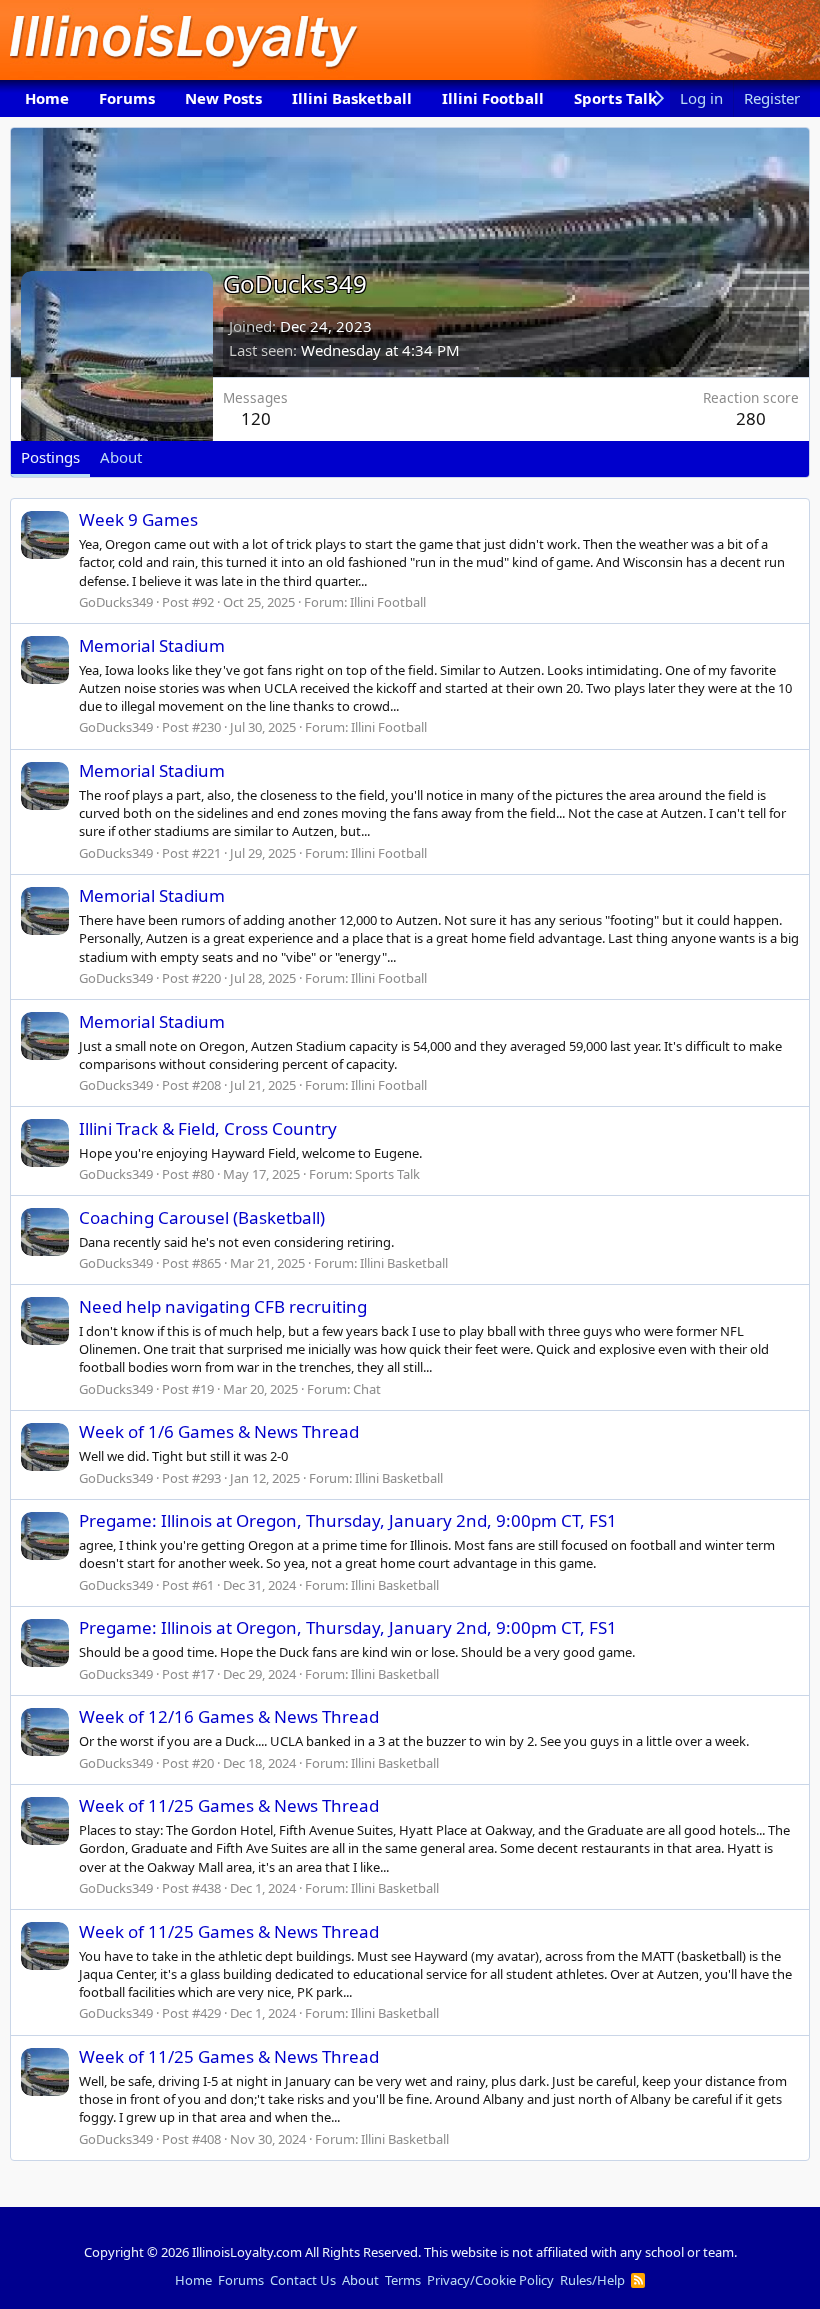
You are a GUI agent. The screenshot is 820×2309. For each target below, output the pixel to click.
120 (256, 418)
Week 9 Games (138, 519)
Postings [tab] (50, 457)
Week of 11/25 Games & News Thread (229, 1805)
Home (47, 98)
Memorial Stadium (152, 645)
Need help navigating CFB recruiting (223, 1306)
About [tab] (121, 457)
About (360, 2280)
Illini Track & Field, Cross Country (208, 1128)
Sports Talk (615, 98)
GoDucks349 (116, 602)
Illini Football (493, 98)
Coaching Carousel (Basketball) (202, 1217)
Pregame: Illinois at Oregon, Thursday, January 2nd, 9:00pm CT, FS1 (348, 1520)
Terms (403, 2280)
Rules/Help (592, 2280)
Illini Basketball (352, 98)
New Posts (223, 98)
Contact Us (303, 2280)
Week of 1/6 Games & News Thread (219, 1431)
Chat (367, 1389)
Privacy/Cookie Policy (490, 2280)
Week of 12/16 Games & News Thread (229, 1716)
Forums (127, 98)
